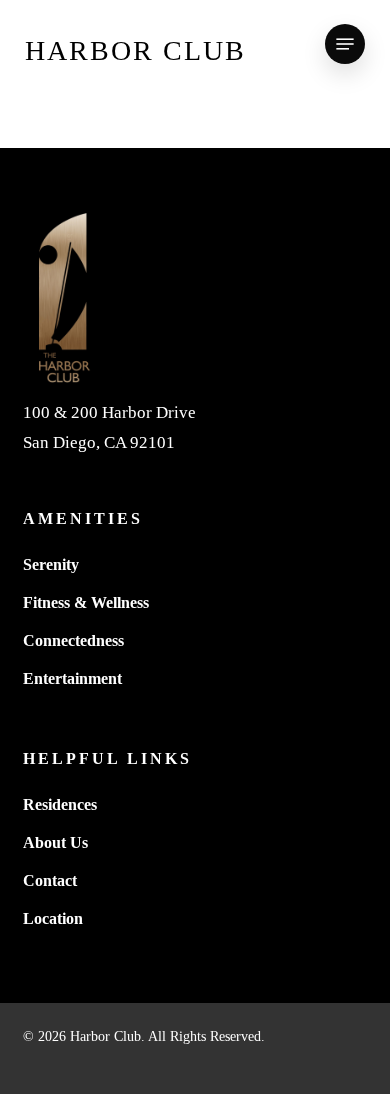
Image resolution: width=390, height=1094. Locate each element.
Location (53, 918)
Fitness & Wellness (86, 602)
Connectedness (73, 640)
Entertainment (72, 678)
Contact (50, 880)
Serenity (51, 564)
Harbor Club (135, 50)
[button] (345, 44)
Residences (60, 804)
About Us (55, 842)
